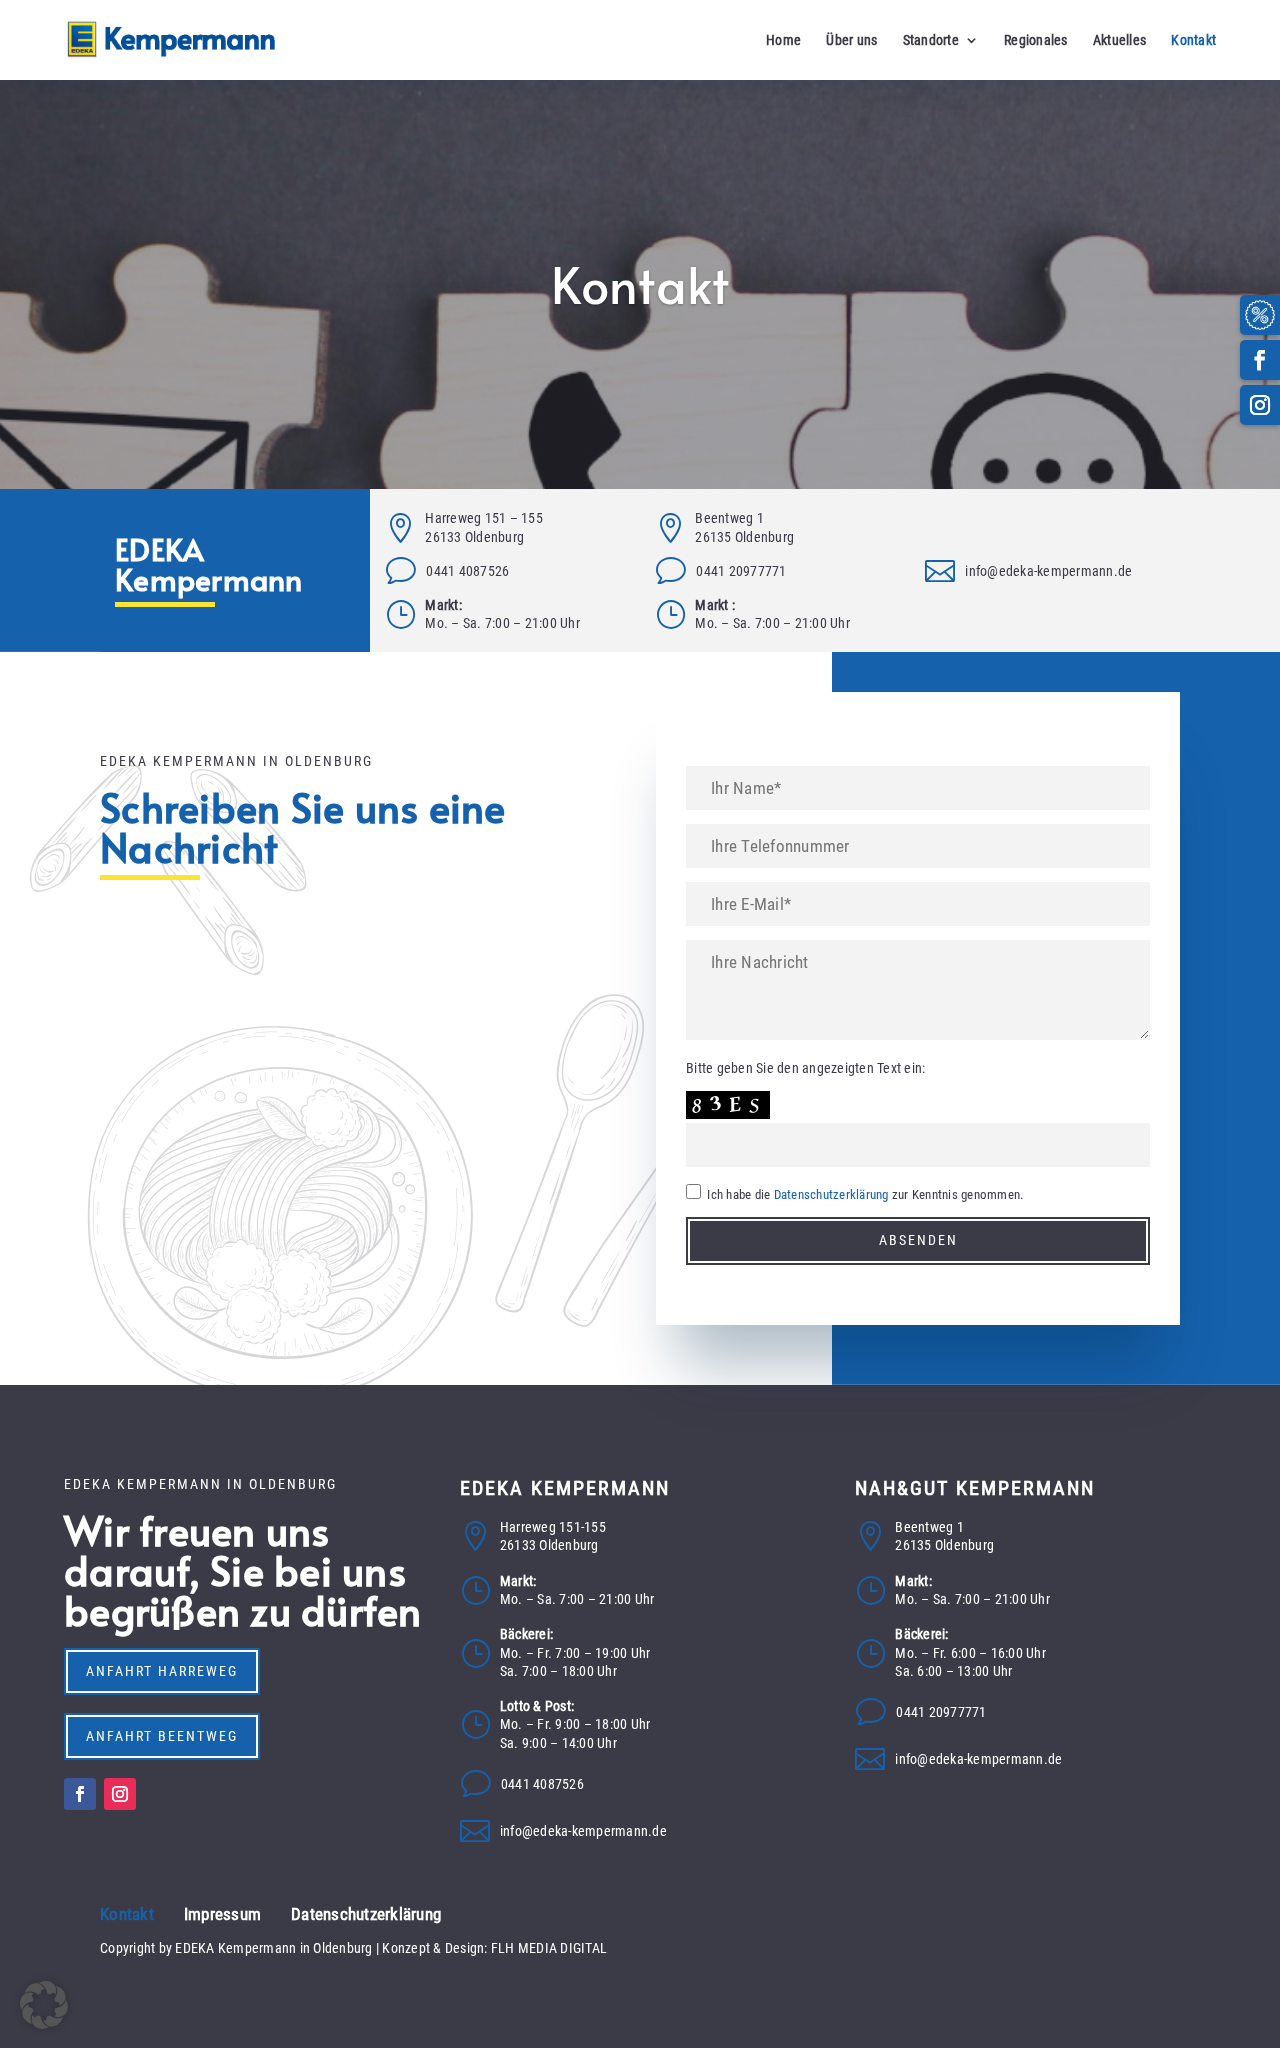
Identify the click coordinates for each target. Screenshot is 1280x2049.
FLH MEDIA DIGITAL (549, 1948)
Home (783, 40)
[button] (44, 2005)
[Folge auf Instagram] (1260, 405)
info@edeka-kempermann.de (1048, 571)
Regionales (1036, 40)
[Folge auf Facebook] (1260, 360)
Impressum (222, 1914)
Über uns (851, 40)
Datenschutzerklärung (831, 1194)
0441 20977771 (741, 571)
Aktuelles (1119, 40)
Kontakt (1193, 40)
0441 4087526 (467, 571)
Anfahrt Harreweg (162, 1671)
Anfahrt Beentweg (162, 1736)
